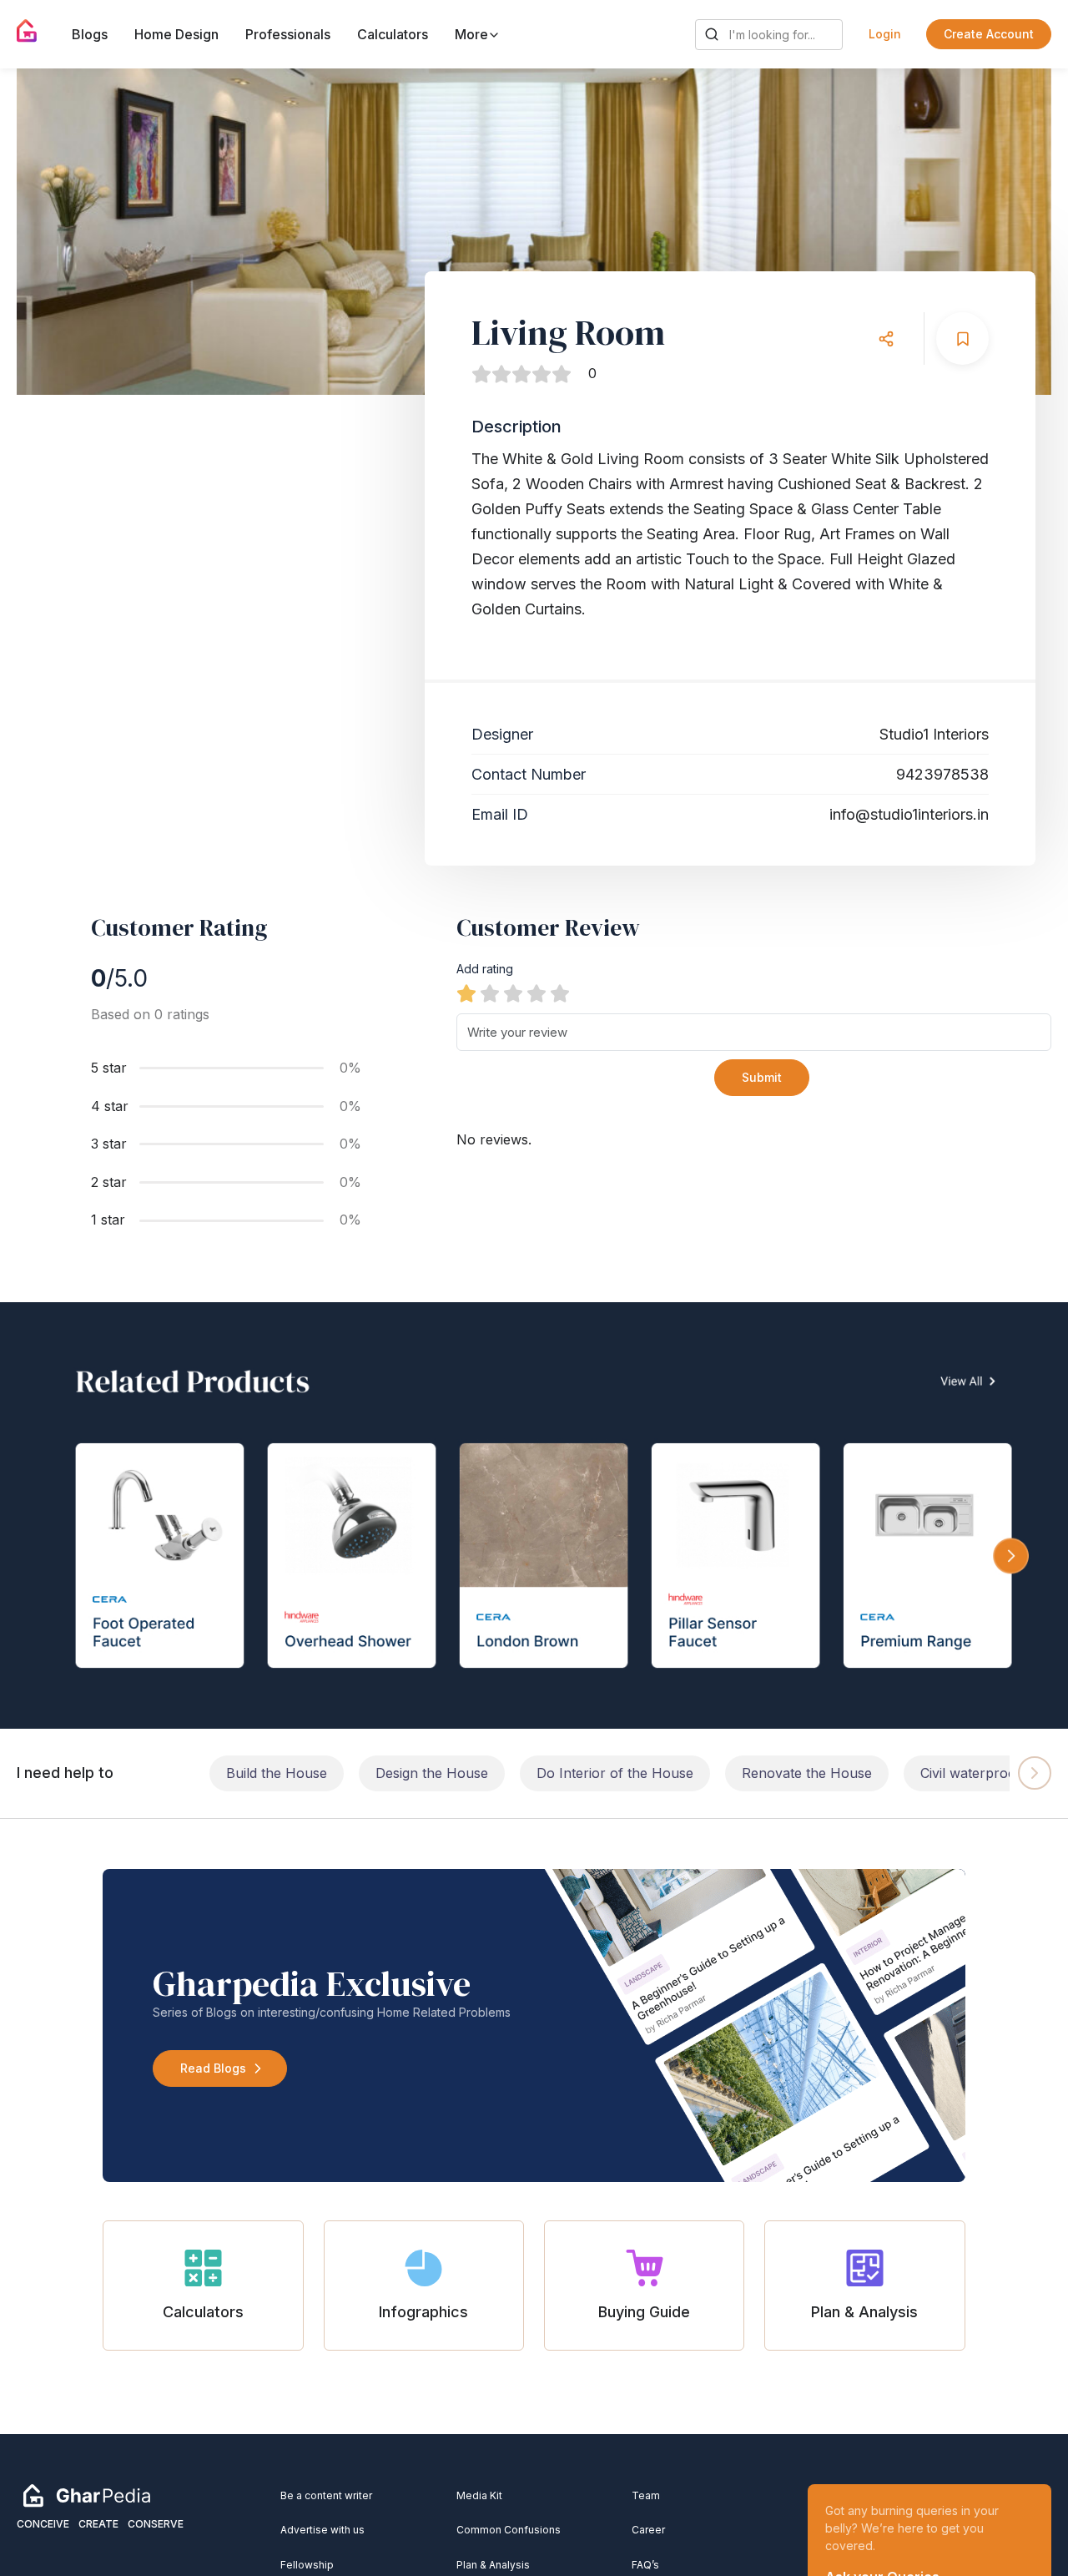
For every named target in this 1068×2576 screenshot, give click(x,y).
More (473, 34)
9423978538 (942, 774)
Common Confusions (509, 2530)
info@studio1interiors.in (909, 814)
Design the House (432, 1773)
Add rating (485, 969)
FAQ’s (645, 2565)
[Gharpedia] (87, 2494)
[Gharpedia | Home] (27, 31)
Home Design (176, 34)
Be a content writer (326, 2495)
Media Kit (479, 2495)
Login (885, 34)
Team (646, 2495)
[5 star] (560, 993)
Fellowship (307, 2565)
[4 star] (537, 993)
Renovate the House (807, 1773)
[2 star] (490, 993)
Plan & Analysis (493, 2565)
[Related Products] (534, 1515)
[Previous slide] (45, 232)
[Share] (886, 338)
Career (648, 2530)
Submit (762, 1077)
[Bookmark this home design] (962, 338)
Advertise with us (322, 2530)
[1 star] (466, 993)
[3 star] (513, 993)
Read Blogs (213, 2068)
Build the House (277, 1773)
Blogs (90, 34)
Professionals (288, 34)
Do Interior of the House (615, 1773)
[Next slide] (1023, 232)
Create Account (989, 34)
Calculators (393, 34)
